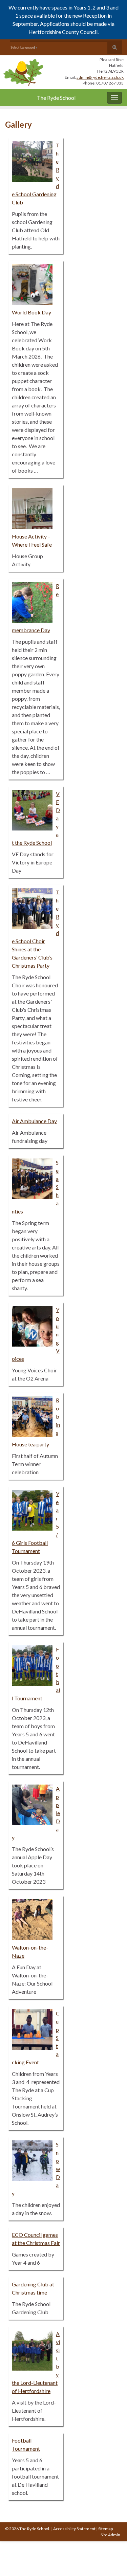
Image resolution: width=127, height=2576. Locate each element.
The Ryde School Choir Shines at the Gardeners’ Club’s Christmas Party (36, 929)
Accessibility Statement (74, 2529)
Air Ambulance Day (34, 1121)
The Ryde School (56, 98)
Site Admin (110, 2535)
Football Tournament (26, 2444)
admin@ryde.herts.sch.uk (100, 77)
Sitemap (105, 2529)
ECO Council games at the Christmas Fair (36, 2239)
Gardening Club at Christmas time (33, 2288)
